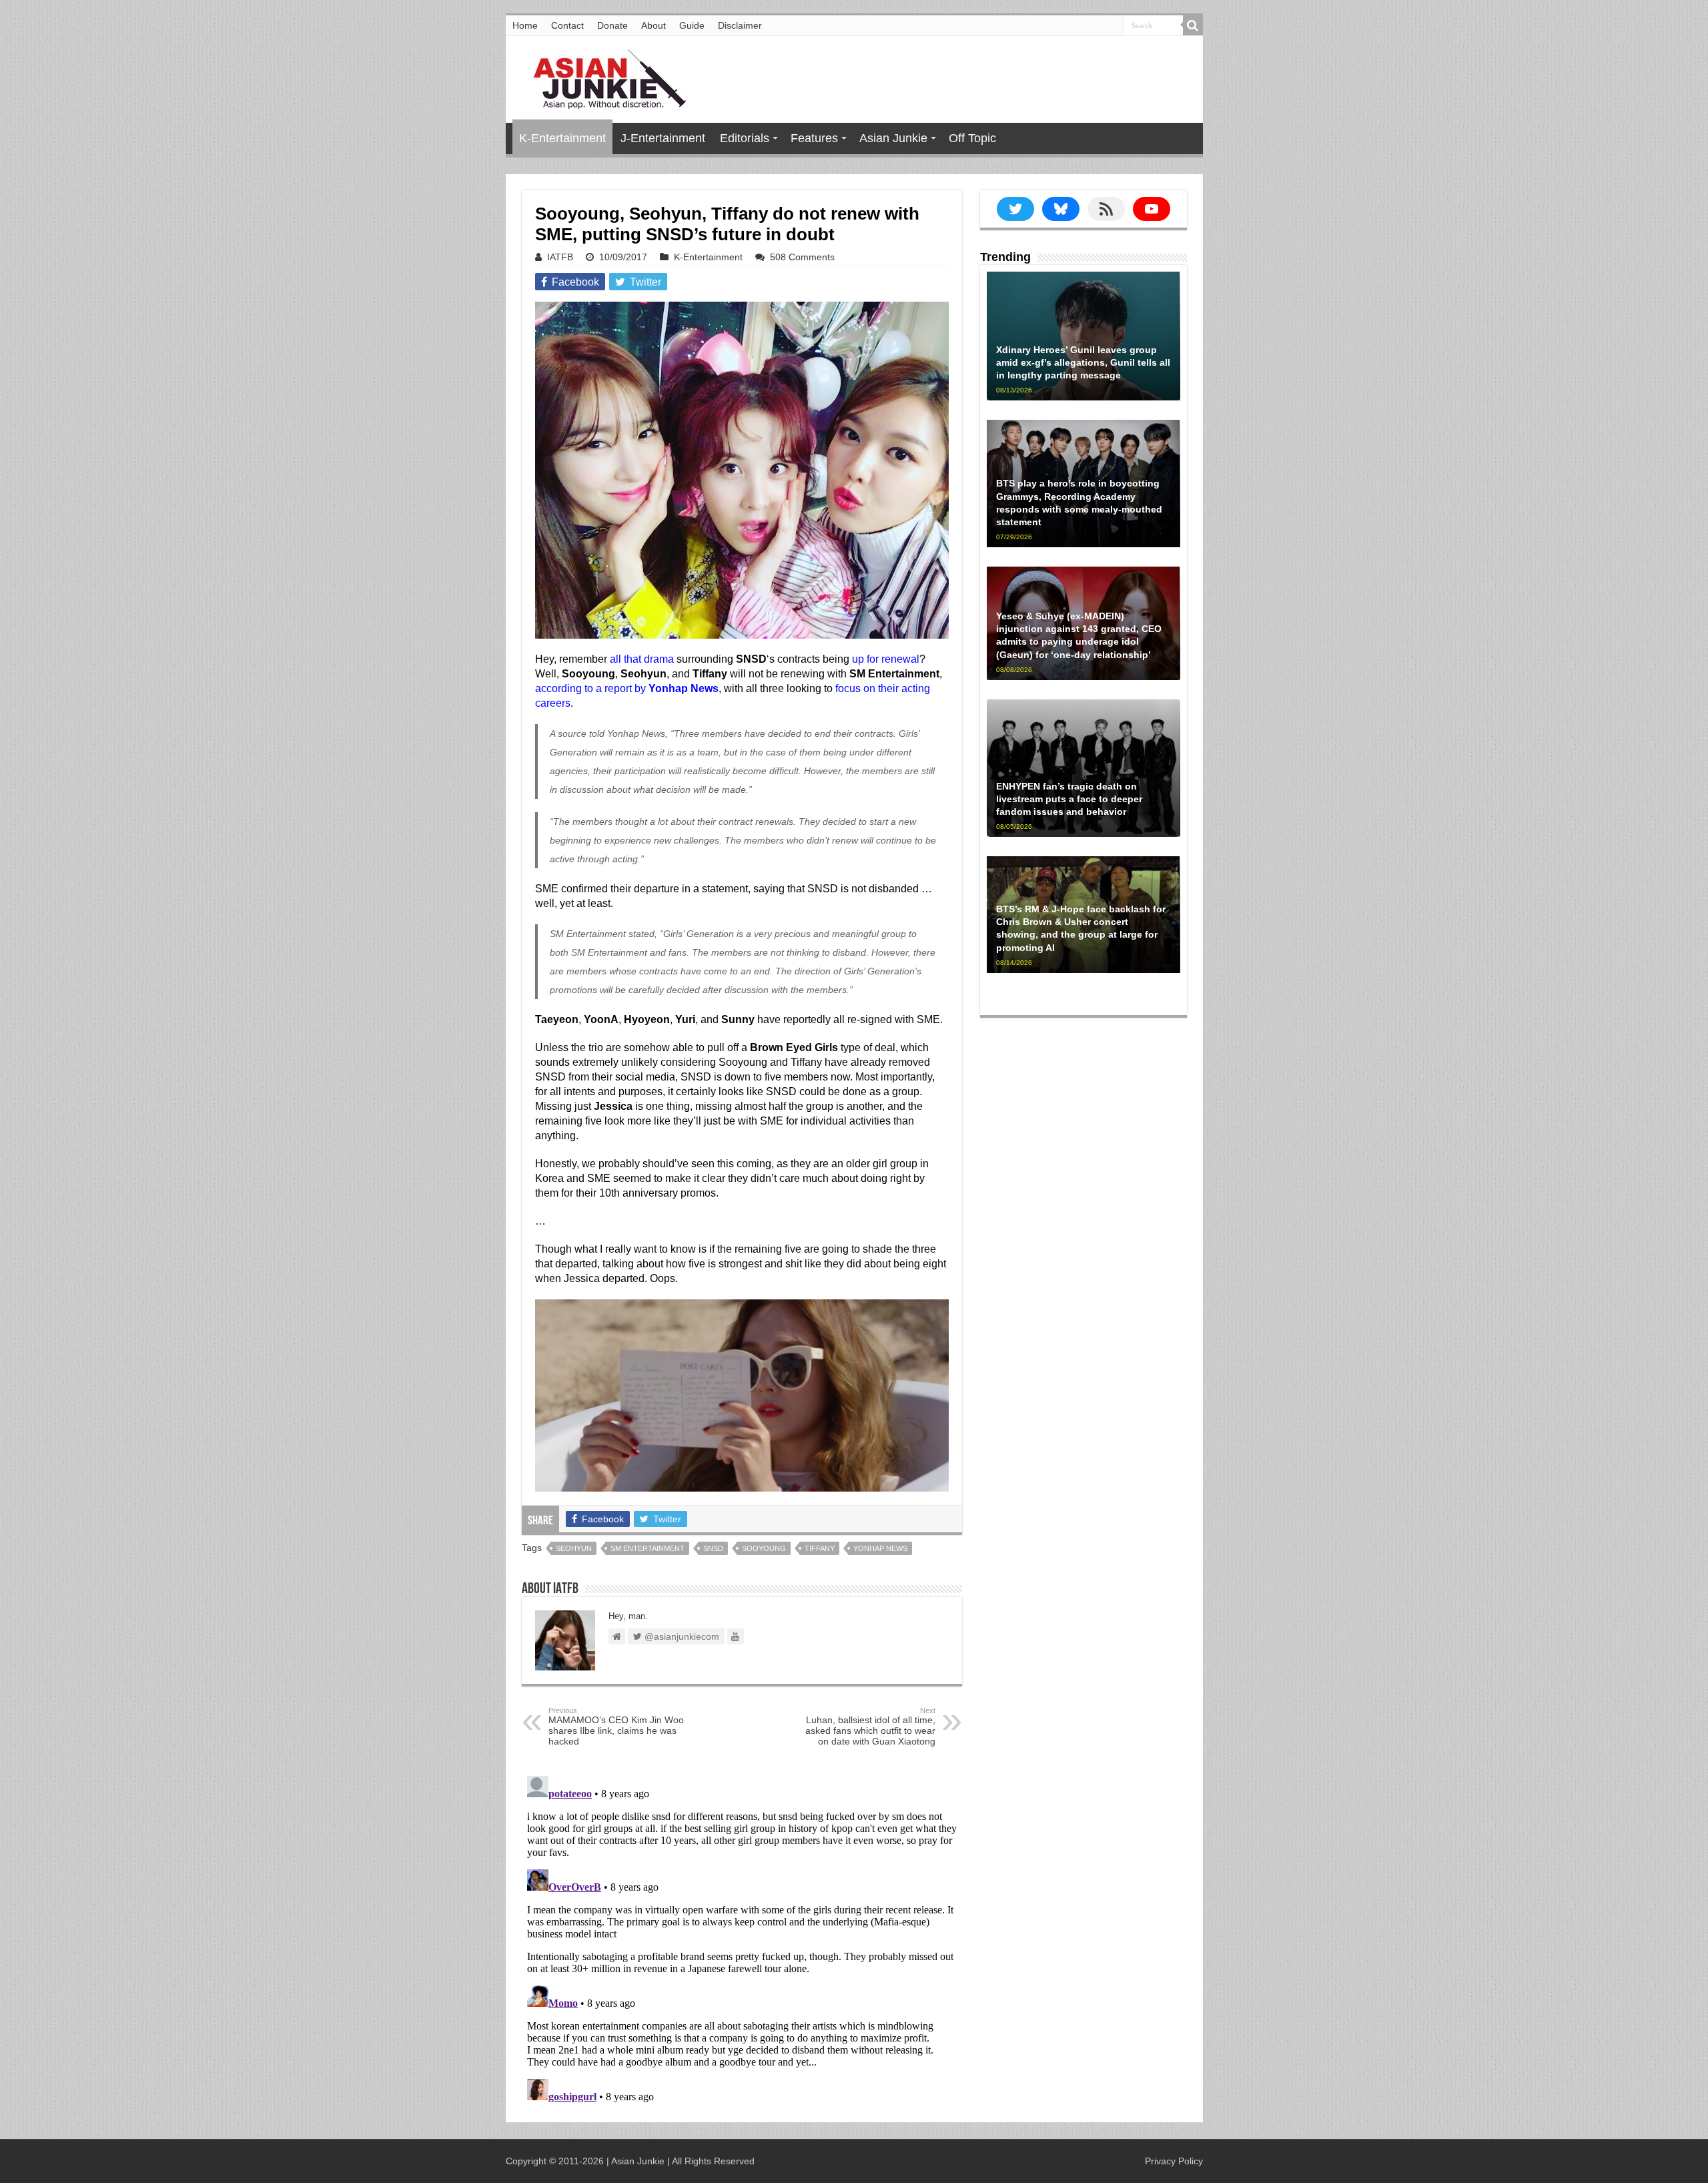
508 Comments (802, 257)
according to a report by (627, 688)
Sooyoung (764, 1548)
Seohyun (574, 1548)
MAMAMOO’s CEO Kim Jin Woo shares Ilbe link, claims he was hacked (616, 1727)
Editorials (745, 138)
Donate (612, 25)
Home (525, 25)
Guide (692, 25)
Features (814, 138)
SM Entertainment (648, 1548)
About (654, 25)
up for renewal (886, 659)
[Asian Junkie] (602, 77)
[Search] (1193, 25)
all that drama (642, 659)
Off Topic (972, 138)
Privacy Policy (1174, 2161)
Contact (567, 25)
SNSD (713, 1548)
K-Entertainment (562, 138)
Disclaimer (740, 25)
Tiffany (820, 1548)
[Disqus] (742, 1937)
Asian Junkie (893, 138)
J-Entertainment (663, 138)
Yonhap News (880, 1548)
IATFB (560, 257)
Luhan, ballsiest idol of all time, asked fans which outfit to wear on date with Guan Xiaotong (870, 1727)
